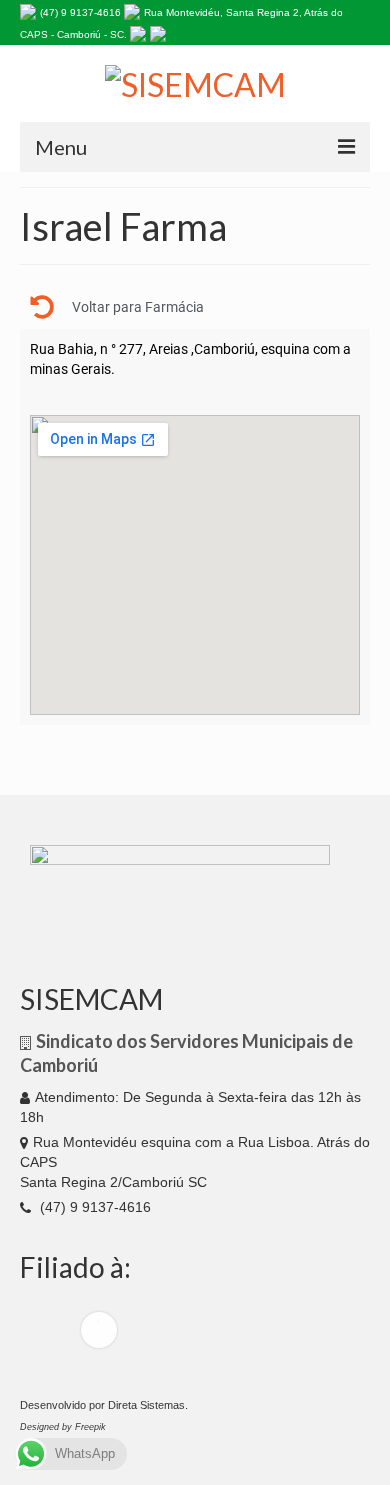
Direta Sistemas (146, 1405)
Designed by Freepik (63, 1427)
